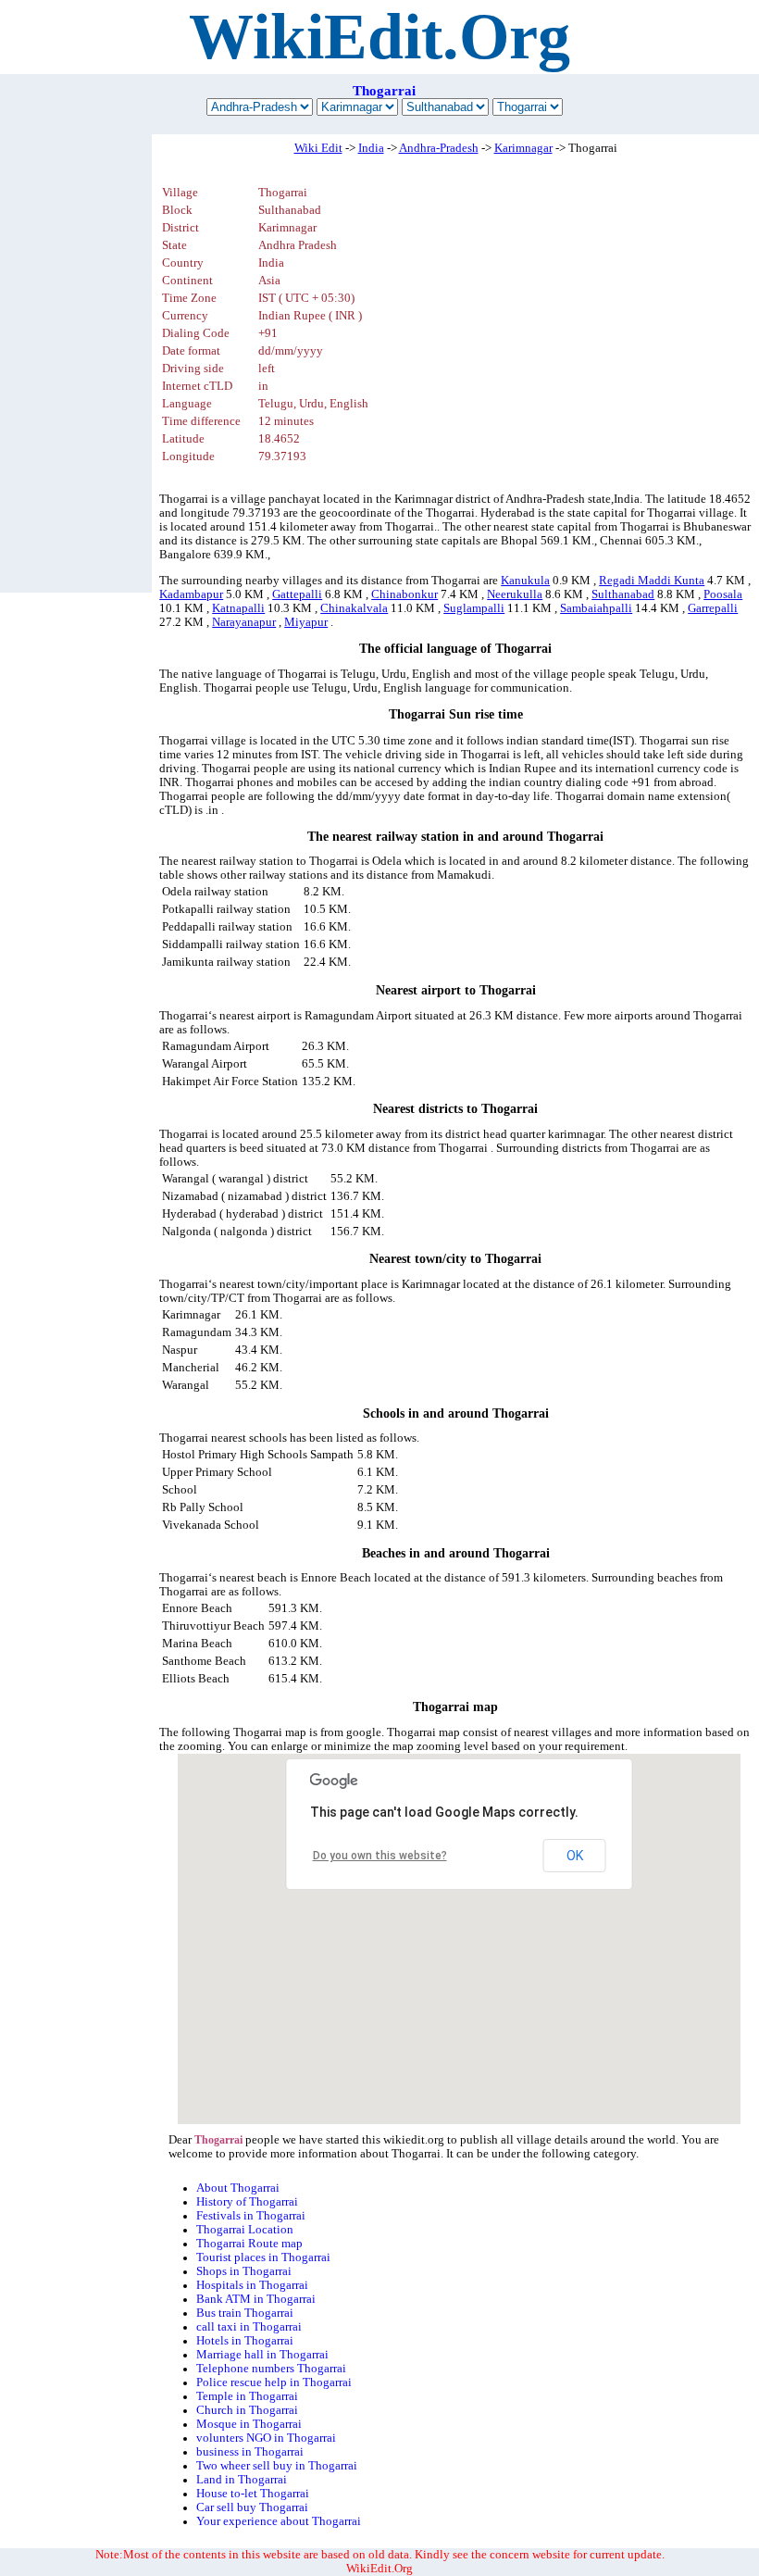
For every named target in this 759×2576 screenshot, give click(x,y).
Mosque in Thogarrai (249, 2424)
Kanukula (525, 581)
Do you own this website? (380, 1856)
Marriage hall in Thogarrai (262, 2355)
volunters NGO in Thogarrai (266, 2438)
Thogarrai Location (245, 2230)
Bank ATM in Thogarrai (256, 2299)
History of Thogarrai (247, 2202)
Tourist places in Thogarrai (263, 2257)
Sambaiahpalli (596, 608)
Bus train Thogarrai (245, 2313)
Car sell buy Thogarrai (252, 2507)
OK (575, 1856)
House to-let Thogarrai (253, 2494)
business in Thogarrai (250, 2452)
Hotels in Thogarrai (245, 2341)
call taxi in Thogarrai (249, 2327)
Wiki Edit (318, 148)
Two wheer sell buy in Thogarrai (277, 2466)
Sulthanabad (623, 594)
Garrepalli (713, 608)
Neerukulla (515, 594)
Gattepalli (297, 594)
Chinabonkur (404, 594)
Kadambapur (191, 594)
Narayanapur (244, 622)
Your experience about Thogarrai (279, 2521)
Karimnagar (523, 148)
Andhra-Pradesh (439, 148)
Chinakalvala (354, 608)
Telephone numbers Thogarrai (271, 2369)
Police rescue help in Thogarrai (274, 2382)
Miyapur (306, 622)
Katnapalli (238, 608)
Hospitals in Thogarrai (252, 2285)
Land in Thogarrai (242, 2480)
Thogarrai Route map (249, 2244)
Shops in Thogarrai (244, 2271)
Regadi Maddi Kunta (652, 581)
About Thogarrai (238, 2188)
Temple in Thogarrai (247, 2396)
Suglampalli (474, 608)
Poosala (723, 594)
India (371, 148)
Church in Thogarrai (247, 2410)
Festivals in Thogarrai (251, 2216)
